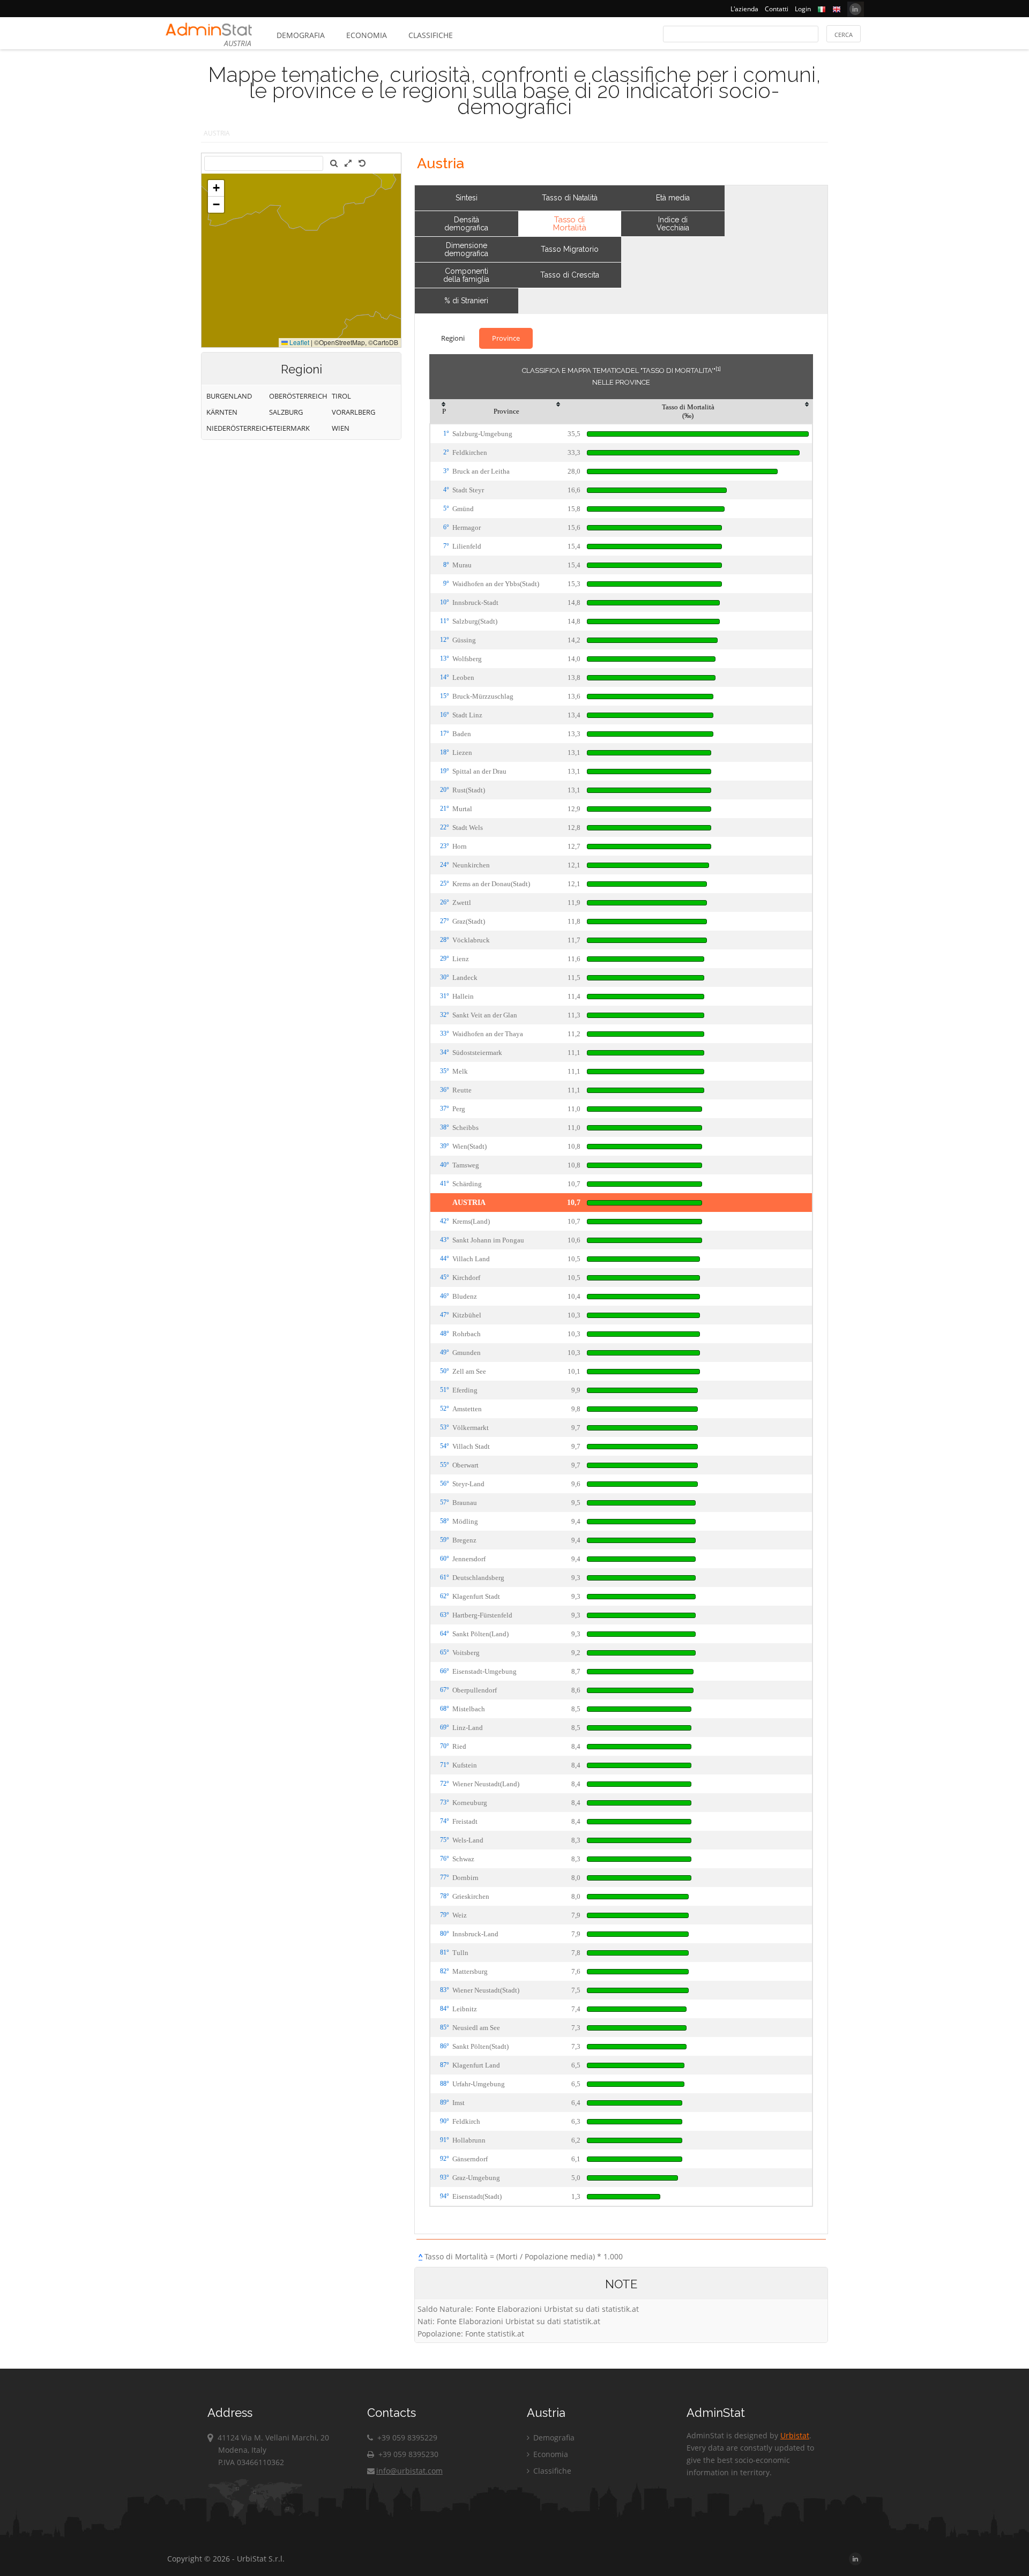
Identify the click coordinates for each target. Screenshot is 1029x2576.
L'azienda (744, 9)
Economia (367, 35)
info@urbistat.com (409, 2471)
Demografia (301, 35)
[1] (718, 369)
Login (803, 9)
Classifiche (431, 35)
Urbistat (795, 2435)
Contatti (777, 9)
